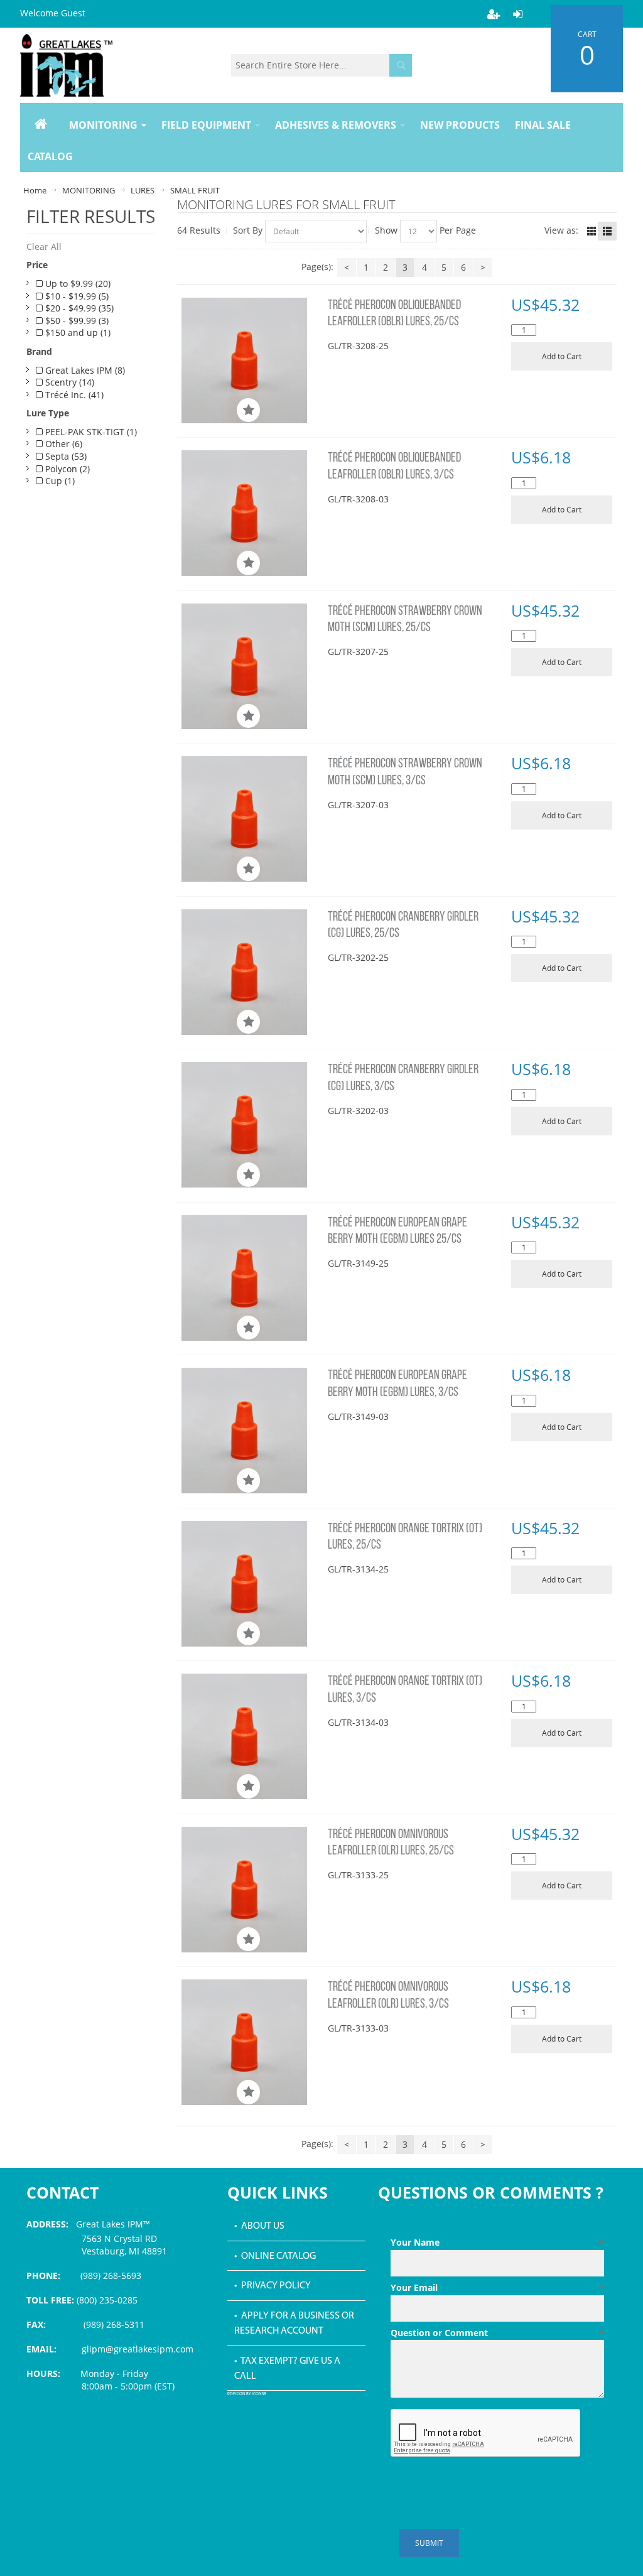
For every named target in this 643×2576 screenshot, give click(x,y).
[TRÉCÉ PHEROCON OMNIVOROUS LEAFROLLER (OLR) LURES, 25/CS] (251, 1890)
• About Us (259, 2226)
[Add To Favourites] (248, 410)
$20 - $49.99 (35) (78, 308)
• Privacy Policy (273, 2286)
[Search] (401, 65)
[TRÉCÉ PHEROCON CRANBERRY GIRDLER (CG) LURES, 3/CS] (251, 1125)
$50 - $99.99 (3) (76, 321)
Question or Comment (498, 2333)
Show (386, 230)
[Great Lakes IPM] (66, 65)
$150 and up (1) (77, 333)
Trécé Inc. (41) (73, 395)
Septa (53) (65, 456)
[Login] (517, 14)
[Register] (494, 14)
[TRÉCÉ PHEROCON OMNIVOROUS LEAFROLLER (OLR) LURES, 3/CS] (251, 2042)
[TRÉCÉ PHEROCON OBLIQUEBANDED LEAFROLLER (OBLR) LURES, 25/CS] (251, 360)
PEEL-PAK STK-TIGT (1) (90, 432)
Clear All (44, 246)
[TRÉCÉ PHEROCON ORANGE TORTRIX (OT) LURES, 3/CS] (251, 1736)
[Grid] (592, 231)
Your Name (498, 2242)
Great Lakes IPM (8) (84, 370)
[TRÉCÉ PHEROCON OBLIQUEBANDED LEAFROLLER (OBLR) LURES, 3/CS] (251, 513)
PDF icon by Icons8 (247, 2394)
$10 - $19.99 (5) (76, 296)
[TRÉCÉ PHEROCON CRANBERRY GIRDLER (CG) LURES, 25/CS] (251, 972)
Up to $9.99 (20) (77, 284)
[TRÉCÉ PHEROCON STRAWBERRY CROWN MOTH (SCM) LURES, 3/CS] (251, 819)
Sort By (248, 230)
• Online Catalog (275, 2256)
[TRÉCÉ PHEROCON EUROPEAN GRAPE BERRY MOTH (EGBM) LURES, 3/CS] (251, 1431)
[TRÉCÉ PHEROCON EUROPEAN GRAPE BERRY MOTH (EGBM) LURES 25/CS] (251, 1278)
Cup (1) (59, 481)
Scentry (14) (68, 382)
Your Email (498, 2287)
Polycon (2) (66, 469)
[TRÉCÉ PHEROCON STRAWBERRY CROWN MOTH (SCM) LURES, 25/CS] (251, 666)
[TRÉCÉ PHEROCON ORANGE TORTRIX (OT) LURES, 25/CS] (251, 1584)
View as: (561, 230)
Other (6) (62, 444)
